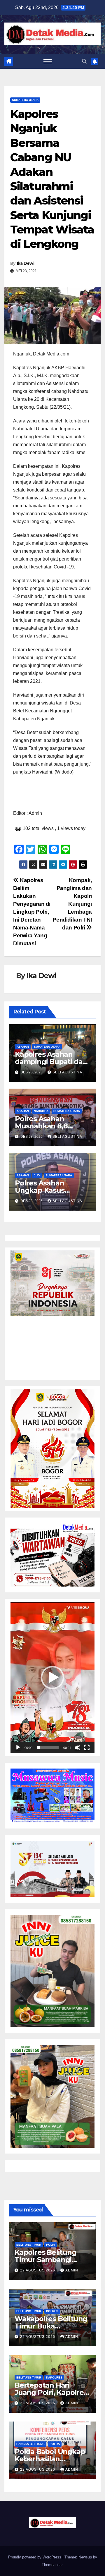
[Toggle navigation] (48, 61)
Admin (72, 2270)
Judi (37, 1175)
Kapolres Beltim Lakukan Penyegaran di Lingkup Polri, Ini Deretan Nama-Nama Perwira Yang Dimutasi (32, 912)
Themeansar (52, 2565)
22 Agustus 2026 (38, 2270)
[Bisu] (78, 1747)
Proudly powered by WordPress (35, 2557)
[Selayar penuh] (87, 1747)
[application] (52, 1678)
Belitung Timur (29, 2245)
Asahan (23, 1047)
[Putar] (18, 1747)
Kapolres (54, 2377)
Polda (55, 2444)
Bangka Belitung (30, 2444)
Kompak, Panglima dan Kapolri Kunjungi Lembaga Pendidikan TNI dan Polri (72, 904)
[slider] (48, 1747)
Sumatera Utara (25, 100)
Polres (52, 2311)
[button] (84, 61)
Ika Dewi (26, 263)
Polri (51, 2245)
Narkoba (41, 1111)
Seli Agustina (67, 1072)
